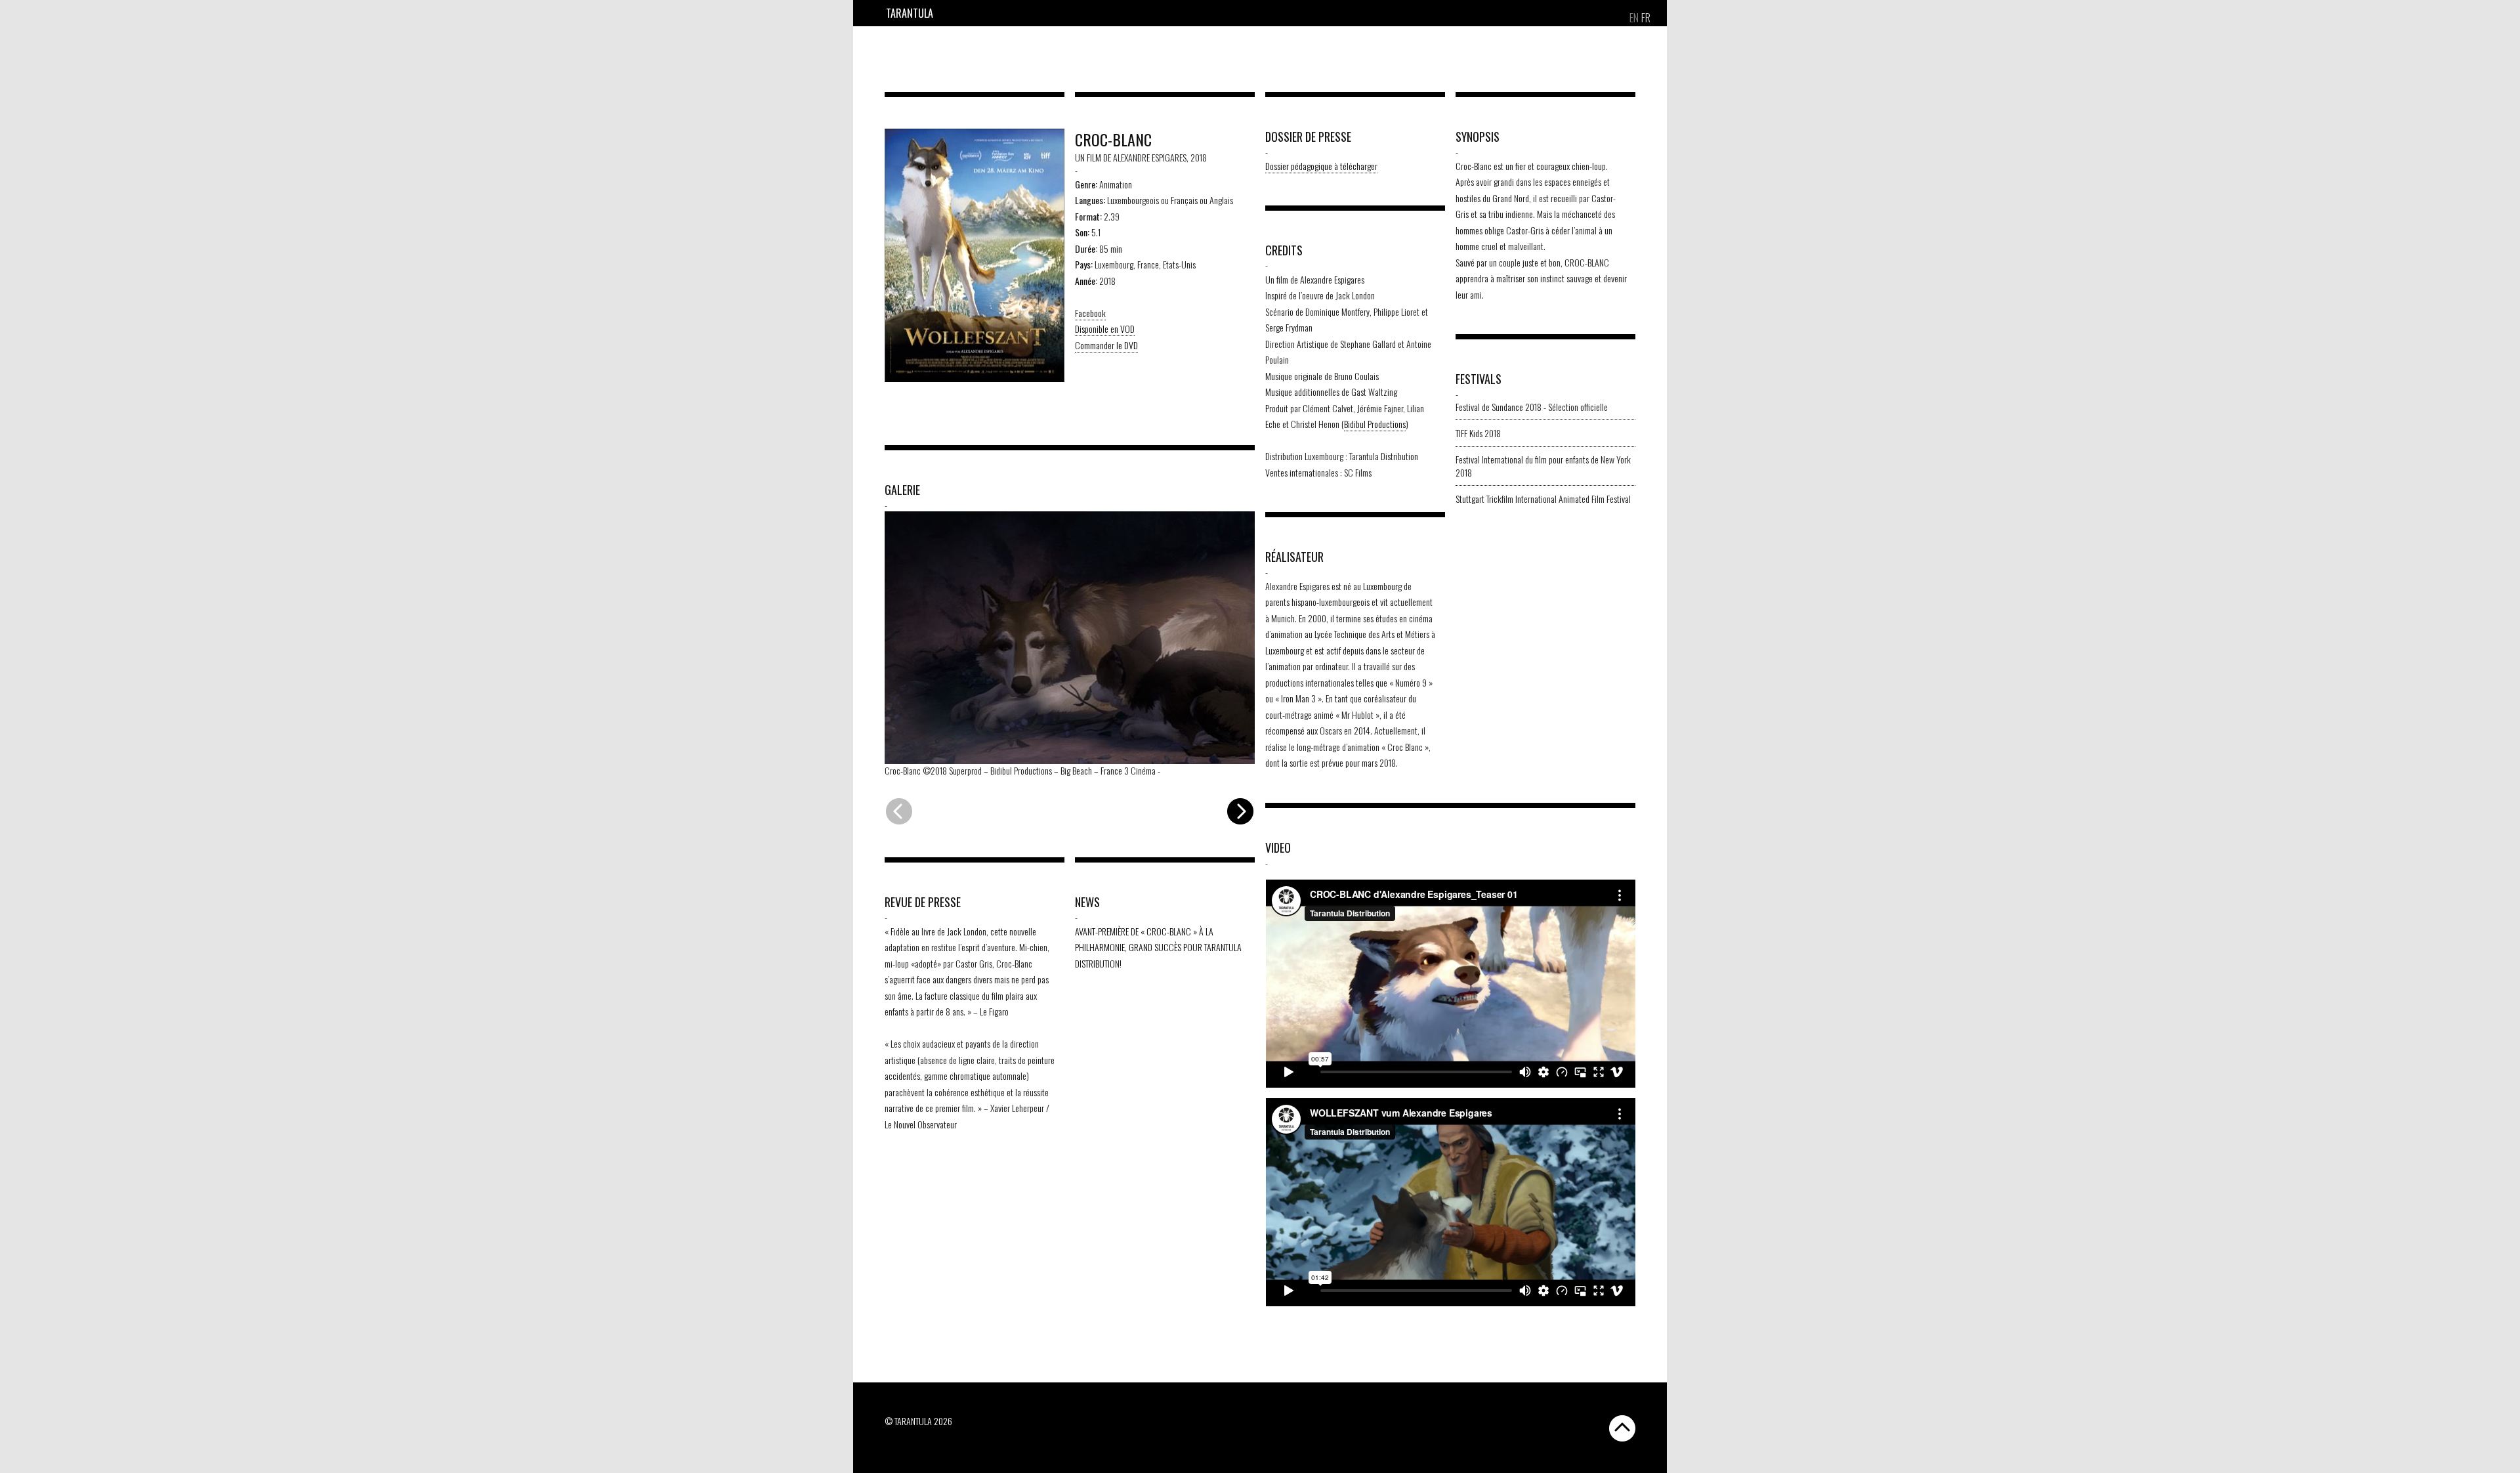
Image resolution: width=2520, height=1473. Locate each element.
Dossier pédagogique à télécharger (1321, 166)
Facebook (1090, 313)
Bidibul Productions (1375, 424)
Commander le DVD (1106, 345)
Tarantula (910, 13)
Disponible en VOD (1105, 329)
